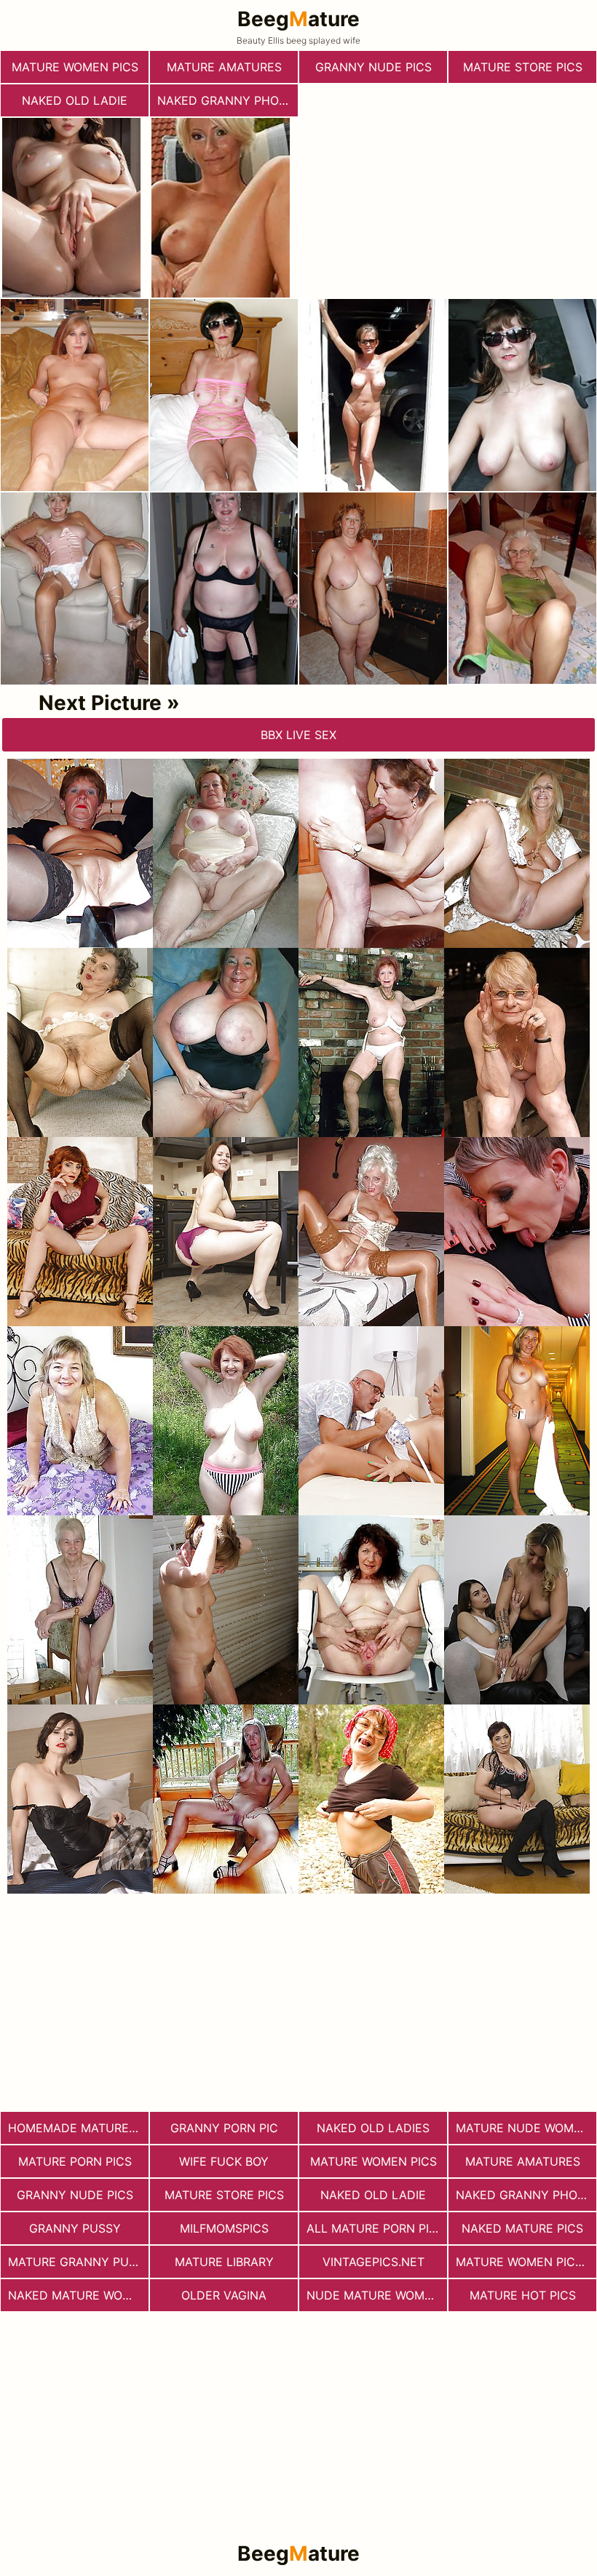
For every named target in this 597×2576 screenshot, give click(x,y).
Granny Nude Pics (373, 67)
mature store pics (523, 67)
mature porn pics (75, 2161)
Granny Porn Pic (224, 2128)
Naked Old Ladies (373, 2128)
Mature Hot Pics (523, 2295)
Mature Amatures (224, 67)
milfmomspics (224, 2228)
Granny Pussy (75, 2228)
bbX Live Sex (298, 735)
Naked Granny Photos (228, 100)
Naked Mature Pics (522, 2228)
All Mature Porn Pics (376, 2228)
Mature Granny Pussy (78, 2262)
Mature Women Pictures (526, 2262)
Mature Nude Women (523, 2128)
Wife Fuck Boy (224, 2161)
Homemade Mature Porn (78, 2128)
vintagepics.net (373, 2262)
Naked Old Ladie (75, 100)
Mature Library (224, 2262)
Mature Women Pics (75, 67)
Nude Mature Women (373, 2295)
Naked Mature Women (78, 2295)
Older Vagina (224, 2295)
